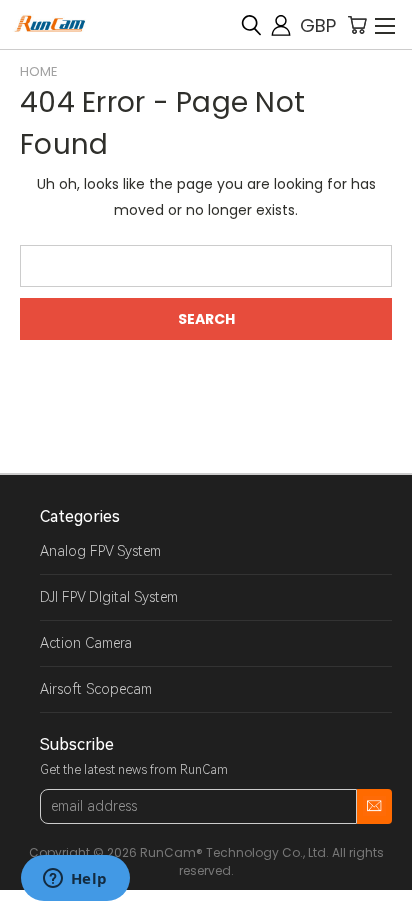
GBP (318, 25)
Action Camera (86, 643)
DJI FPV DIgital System (109, 597)
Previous (31, 895)
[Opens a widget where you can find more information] (75, 880)
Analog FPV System (100, 551)
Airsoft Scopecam (96, 689)
